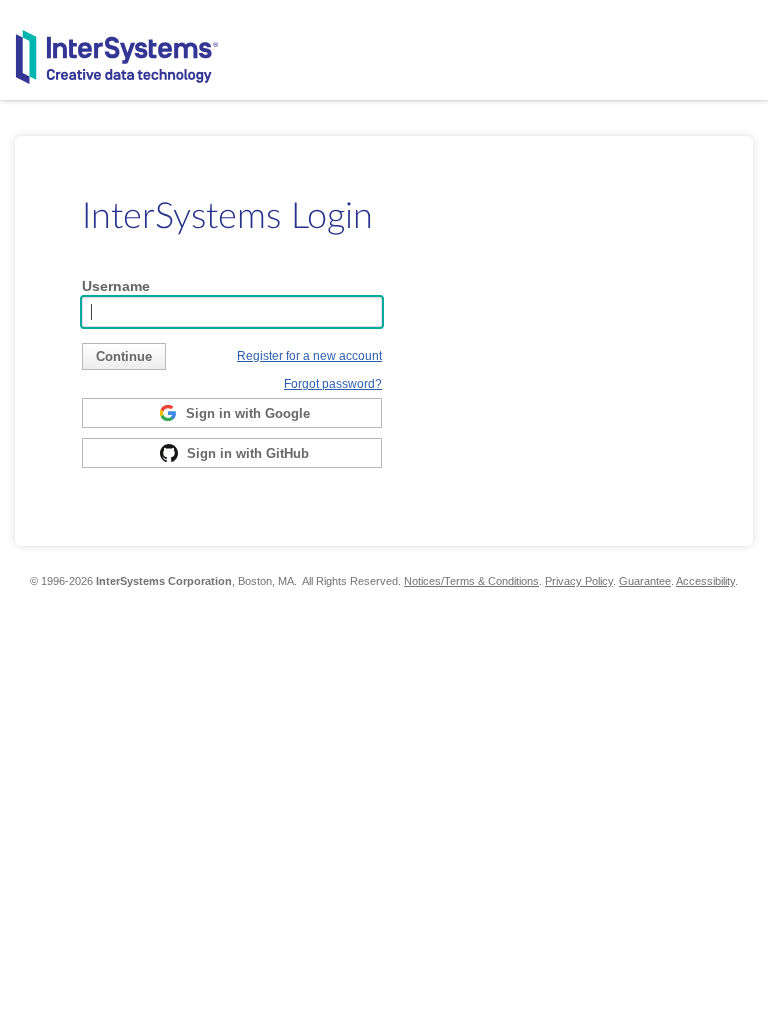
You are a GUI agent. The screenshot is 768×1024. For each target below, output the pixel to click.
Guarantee (645, 581)
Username (116, 286)
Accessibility (705, 581)
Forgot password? (333, 383)
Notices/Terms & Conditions (471, 581)
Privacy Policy (579, 581)
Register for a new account (309, 355)
